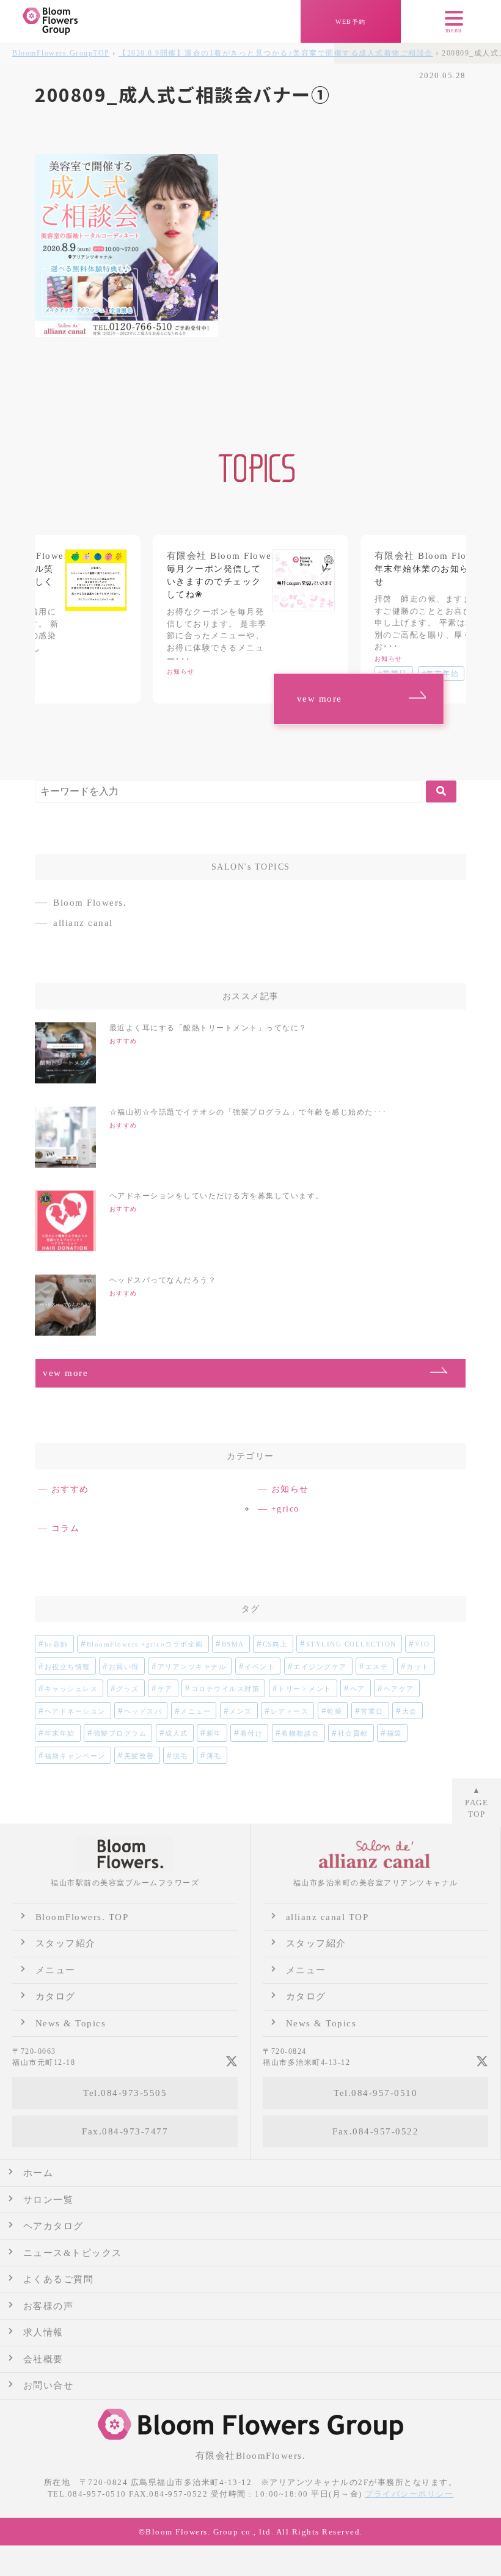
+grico (285, 1509)
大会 (410, 1711)
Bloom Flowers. (90, 903)
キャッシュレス (71, 1689)
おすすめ (70, 1489)
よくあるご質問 (59, 2279)
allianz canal (83, 923)
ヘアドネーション (75, 1711)
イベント (260, 1667)
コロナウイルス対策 (226, 1689)
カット (418, 1667)
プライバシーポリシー (409, 2494)
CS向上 (275, 1644)
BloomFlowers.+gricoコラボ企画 (145, 1644)
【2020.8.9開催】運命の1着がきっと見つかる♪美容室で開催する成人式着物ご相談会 (276, 53)
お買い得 (124, 1667)
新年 (214, 1733)
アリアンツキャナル (192, 1667)
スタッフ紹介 (66, 1943)
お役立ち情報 (68, 1667)
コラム (66, 1528)
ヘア (358, 1689)
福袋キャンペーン (75, 1756)
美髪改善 (139, 1756)
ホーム (38, 2173)
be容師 (57, 1644)
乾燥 (335, 1711)
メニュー (196, 1711)
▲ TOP (477, 1802)
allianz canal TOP (327, 1917)
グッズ (128, 1689)
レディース (290, 1711)
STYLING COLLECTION (351, 1644)
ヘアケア (399, 1689)
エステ (377, 1667)
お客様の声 (49, 2306)
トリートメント (305, 1689)
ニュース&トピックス (73, 2253)
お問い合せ (49, 2385)
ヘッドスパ (143, 1711)
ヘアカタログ (53, 2226)
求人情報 (43, 2332)
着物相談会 (300, 1733)
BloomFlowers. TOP (82, 1917)
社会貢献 (353, 1733)
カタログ (56, 1996)
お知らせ (290, 1489)
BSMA (233, 1644)
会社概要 (43, 2359)
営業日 (372, 1711)
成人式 (177, 1733)
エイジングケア (320, 1667)
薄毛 (214, 1756)
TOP (61, 53)
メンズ (241, 1711)
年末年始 (60, 1733)
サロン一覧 (49, 2200)
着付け (252, 1733)
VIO (422, 1644)
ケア (165, 1689)
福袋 (394, 1733)
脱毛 (181, 1756)
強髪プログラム (120, 1733)
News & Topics (71, 2023)
